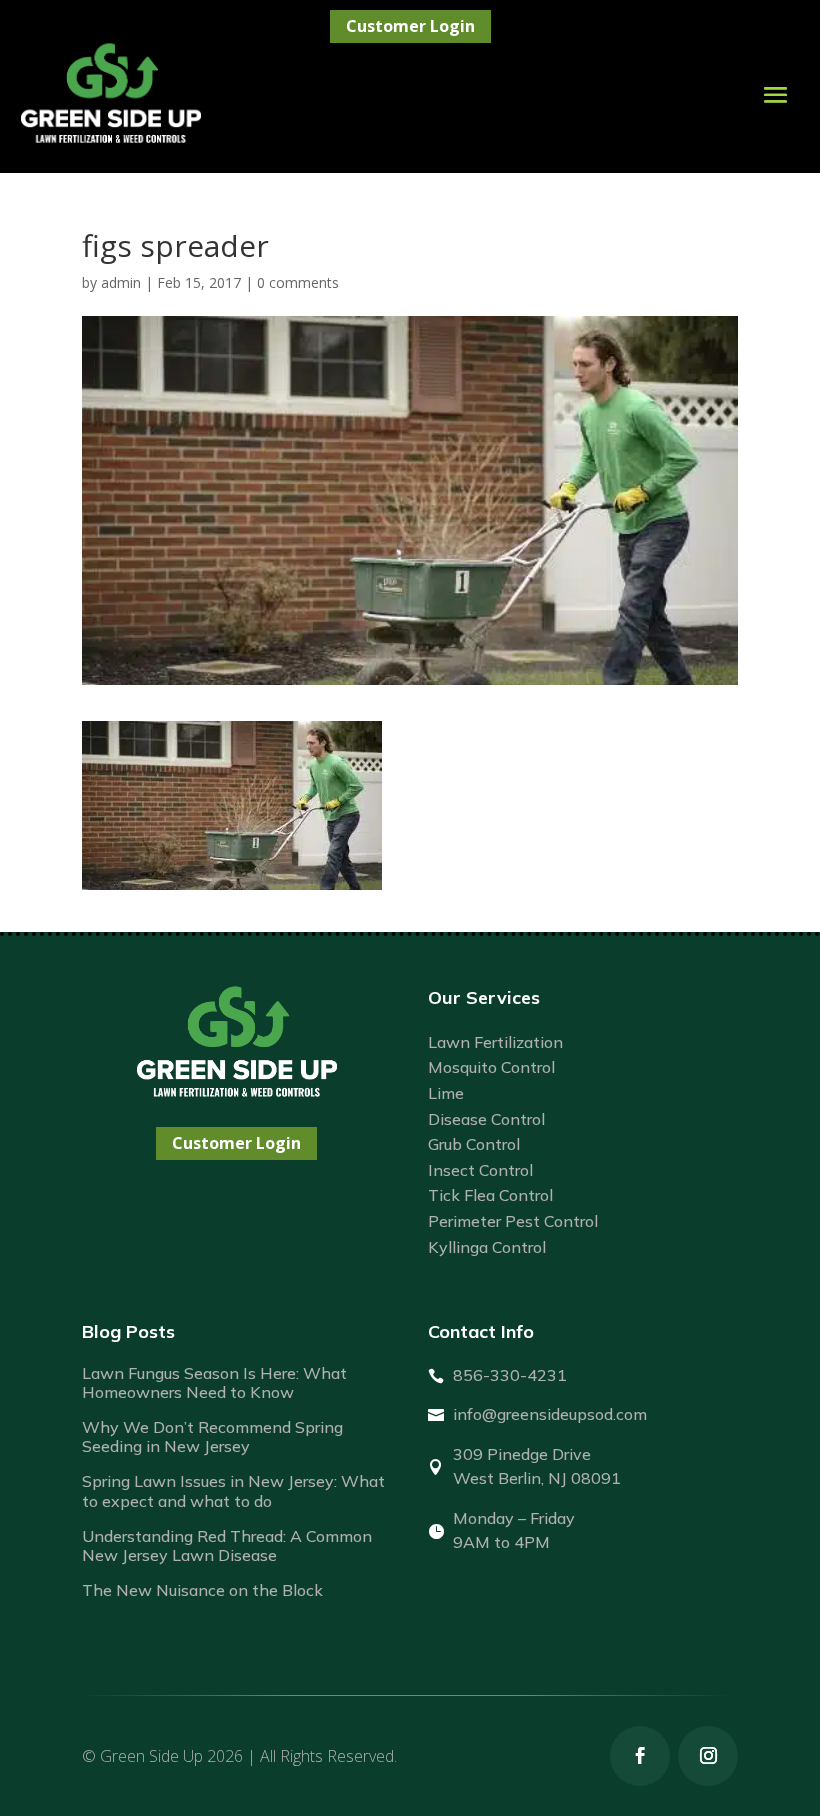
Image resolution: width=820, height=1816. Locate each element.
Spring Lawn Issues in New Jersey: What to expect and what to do (233, 1490)
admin (121, 282)
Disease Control (486, 1119)
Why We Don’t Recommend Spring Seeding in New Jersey (212, 1436)
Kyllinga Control (487, 1247)
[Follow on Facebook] (640, 1756)
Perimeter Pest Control (513, 1221)
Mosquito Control (491, 1067)
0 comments (298, 282)
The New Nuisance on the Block (202, 1590)
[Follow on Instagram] (708, 1756)
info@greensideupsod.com (550, 1414)
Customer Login (410, 26)
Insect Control (480, 1170)
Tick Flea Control (490, 1195)
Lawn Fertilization (495, 1042)
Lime (446, 1093)
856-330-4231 (510, 1375)
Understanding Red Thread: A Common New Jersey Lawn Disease (227, 1545)
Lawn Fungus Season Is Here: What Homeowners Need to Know (214, 1382)
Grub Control (474, 1144)
